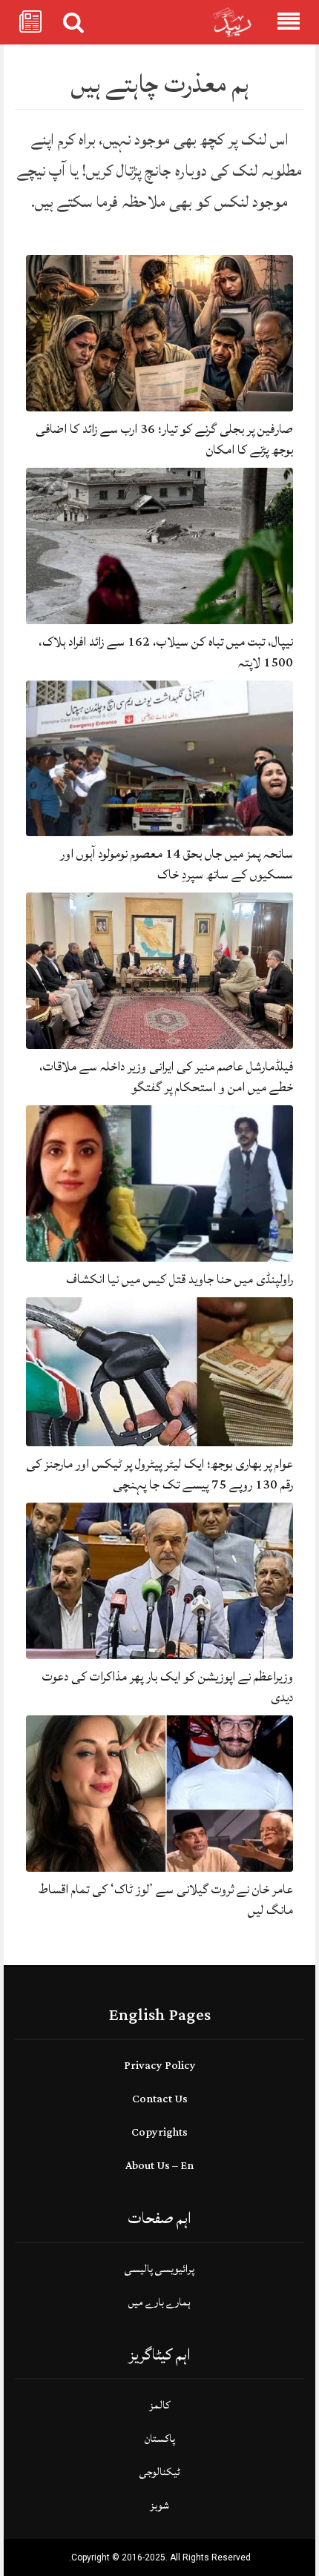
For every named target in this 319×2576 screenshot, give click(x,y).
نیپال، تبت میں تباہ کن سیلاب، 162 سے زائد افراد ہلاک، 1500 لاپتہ (166, 652)
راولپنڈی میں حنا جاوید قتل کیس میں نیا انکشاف (180, 1279)
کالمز (159, 2405)
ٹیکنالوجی (160, 2472)
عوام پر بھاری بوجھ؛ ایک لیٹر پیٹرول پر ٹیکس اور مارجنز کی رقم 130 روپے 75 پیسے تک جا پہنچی (159, 1474)
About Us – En (159, 2166)
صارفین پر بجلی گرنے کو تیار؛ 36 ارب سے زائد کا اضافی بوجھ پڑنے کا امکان (164, 439)
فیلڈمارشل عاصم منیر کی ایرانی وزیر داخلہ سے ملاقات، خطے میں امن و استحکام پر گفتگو (166, 1077)
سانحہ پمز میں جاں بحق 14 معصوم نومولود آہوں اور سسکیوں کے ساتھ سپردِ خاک (177, 864)
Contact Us (160, 2099)
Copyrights (159, 2132)
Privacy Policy (160, 2066)
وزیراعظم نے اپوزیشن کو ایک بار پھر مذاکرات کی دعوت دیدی (168, 1687)
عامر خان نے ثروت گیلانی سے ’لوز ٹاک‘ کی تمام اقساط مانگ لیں (166, 1900)
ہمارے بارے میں (159, 2302)
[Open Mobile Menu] (289, 22)
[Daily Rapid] (233, 23)
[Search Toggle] (73, 22)
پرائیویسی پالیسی (159, 2269)
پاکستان (160, 2438)
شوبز (159, 2505)
